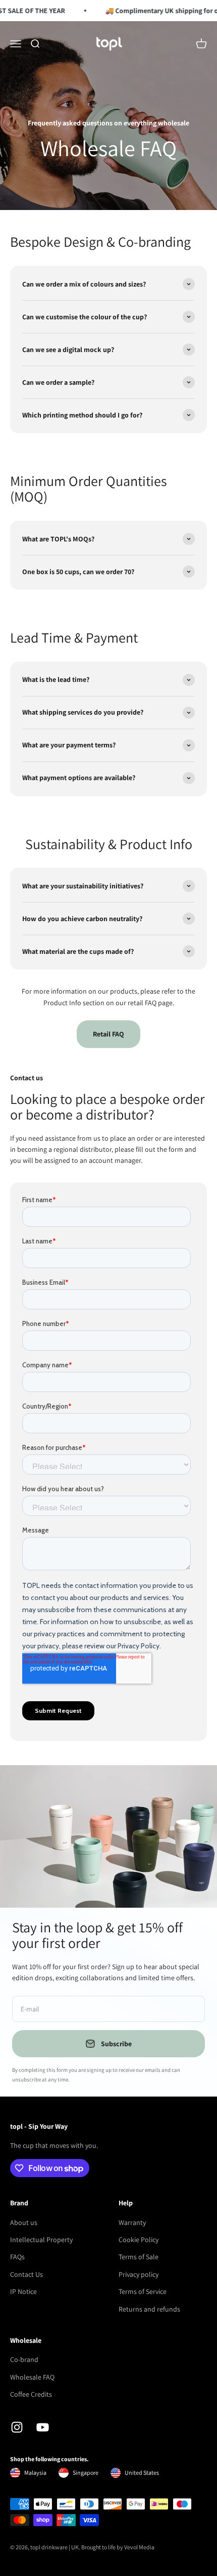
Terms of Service (143, 2291)
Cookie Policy (139, 2240)
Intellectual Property (41, 2240)
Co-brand (24, 2359)
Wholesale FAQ (32, 2377)
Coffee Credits (31, 2394)
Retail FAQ (108, 1034)
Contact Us (26, 2274)
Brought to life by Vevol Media (118, 2547)
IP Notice (23, 2291)
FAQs (17, 2257)
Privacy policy (139, 2274)
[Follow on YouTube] (43, 2427)
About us (24, 2222)
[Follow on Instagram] (17, 2427)
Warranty (132, 2222)
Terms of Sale (139, 2257)
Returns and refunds (149, 2309)
